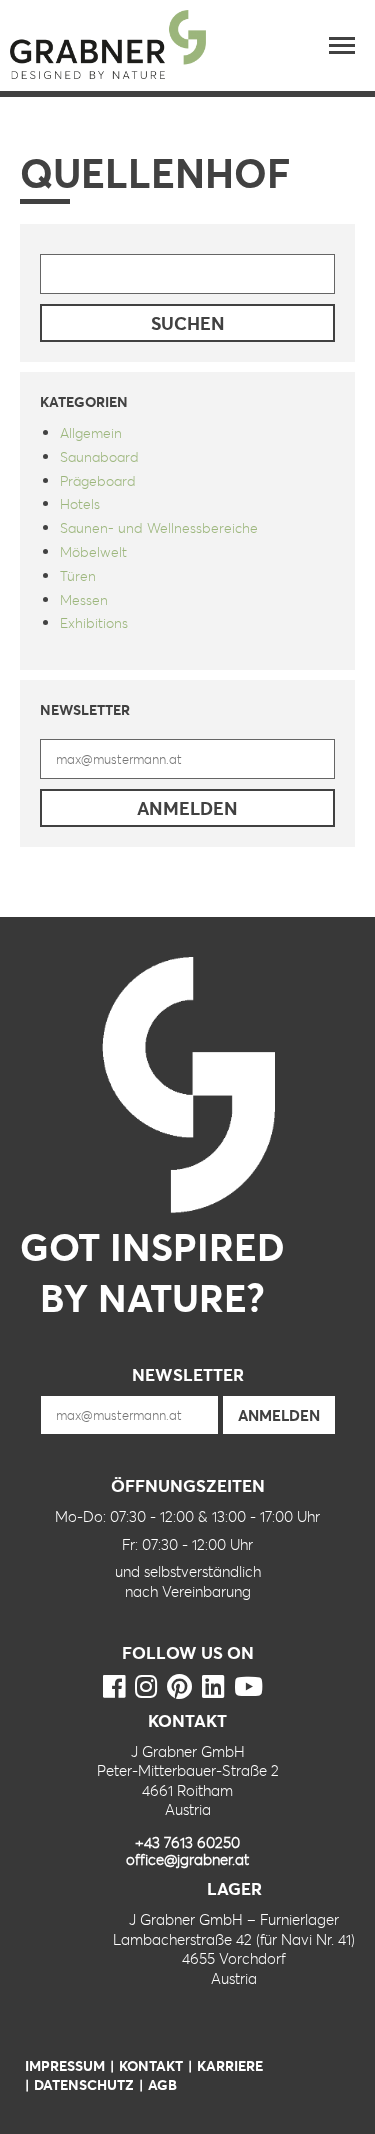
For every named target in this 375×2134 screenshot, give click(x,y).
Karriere (230, 2065)
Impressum (65, 2065)
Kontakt (151, 2065)
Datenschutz (84, 2084)
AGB (162, 2084)
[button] (342, 45)
